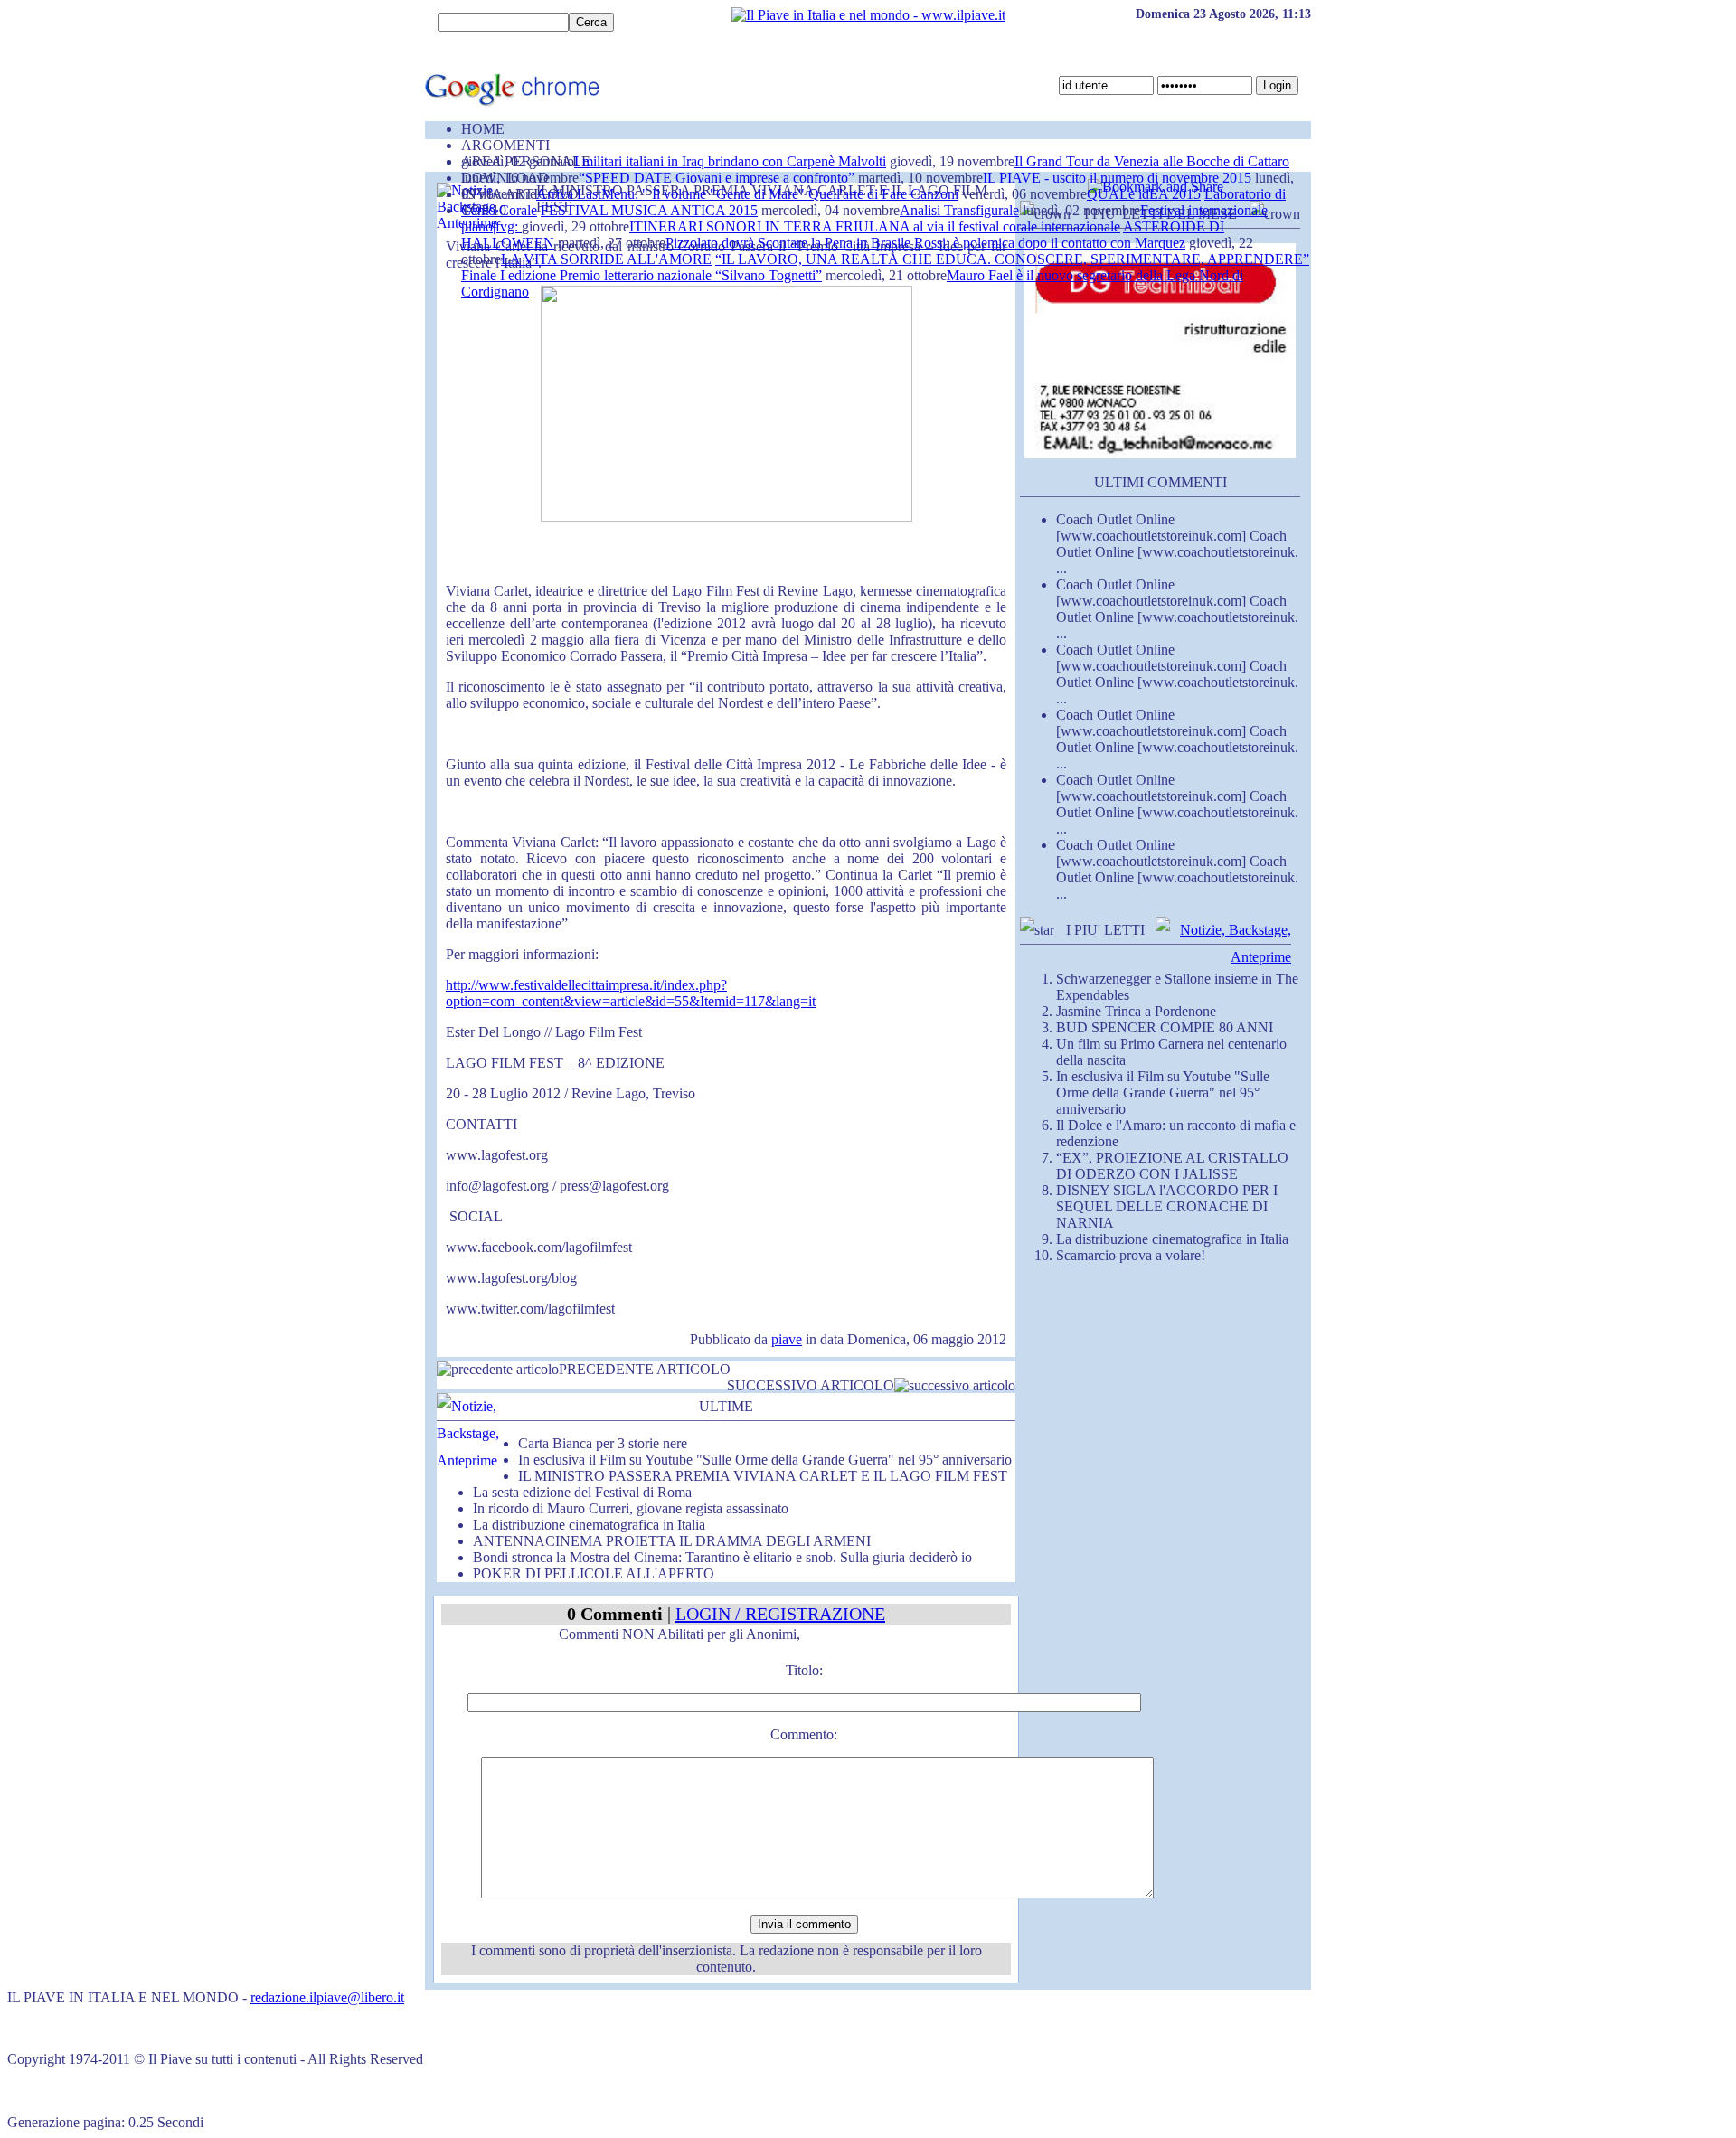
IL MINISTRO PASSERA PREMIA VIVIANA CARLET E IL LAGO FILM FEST (763, 1476)
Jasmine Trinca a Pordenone (1136, 1011)
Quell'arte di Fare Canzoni (883, 194)
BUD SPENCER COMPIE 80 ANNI (1165, 1027)
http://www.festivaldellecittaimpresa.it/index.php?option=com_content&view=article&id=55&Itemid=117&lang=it (631, 993)
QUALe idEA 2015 (1144, 194)
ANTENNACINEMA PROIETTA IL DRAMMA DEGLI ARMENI (672, 1541)
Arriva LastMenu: (589, 194)
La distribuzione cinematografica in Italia (589, 1525)
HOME (483, 129)
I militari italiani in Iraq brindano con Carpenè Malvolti (730, 161)
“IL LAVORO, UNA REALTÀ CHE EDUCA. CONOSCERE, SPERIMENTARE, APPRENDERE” (1012, 259)
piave (787, 1339)
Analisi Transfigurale (959, 210)
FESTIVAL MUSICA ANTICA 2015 (649, 210)
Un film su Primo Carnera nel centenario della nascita (1171, 1052)
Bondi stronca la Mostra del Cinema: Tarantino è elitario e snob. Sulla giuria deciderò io (722, 1557)
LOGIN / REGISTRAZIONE (780, 1614)
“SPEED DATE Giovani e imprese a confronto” (717, 178)
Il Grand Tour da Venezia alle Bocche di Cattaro (1152, 161)
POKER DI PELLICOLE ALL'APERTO (594, 1573)
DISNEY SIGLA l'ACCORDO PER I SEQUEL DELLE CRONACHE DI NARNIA (1167, 1206)
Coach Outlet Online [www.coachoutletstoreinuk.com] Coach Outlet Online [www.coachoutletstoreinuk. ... (1177, 544)
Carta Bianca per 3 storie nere (603, 1443)
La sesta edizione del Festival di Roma (582, 1492)
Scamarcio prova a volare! (1131, 1255)
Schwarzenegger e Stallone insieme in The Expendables (1177, 987)
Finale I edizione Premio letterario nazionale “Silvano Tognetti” (642, 275)
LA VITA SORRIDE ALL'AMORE (606, 259)
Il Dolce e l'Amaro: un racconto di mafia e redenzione (1176, 1133)
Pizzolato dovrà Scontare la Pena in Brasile (790, 243)
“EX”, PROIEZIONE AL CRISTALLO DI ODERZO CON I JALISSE (1172, 1166)
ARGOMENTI (505, 145)
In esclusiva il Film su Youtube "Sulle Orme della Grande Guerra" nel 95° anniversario (765, 1460)
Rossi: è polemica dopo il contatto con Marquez (1050, 243)
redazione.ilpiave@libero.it (327, 1997)
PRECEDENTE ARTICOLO (645, 1369)
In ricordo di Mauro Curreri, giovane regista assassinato (631, 1508)
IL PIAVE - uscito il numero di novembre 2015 (1119, 178)
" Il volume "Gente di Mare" (725, 194)
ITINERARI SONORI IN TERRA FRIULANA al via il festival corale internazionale (875, 226)
